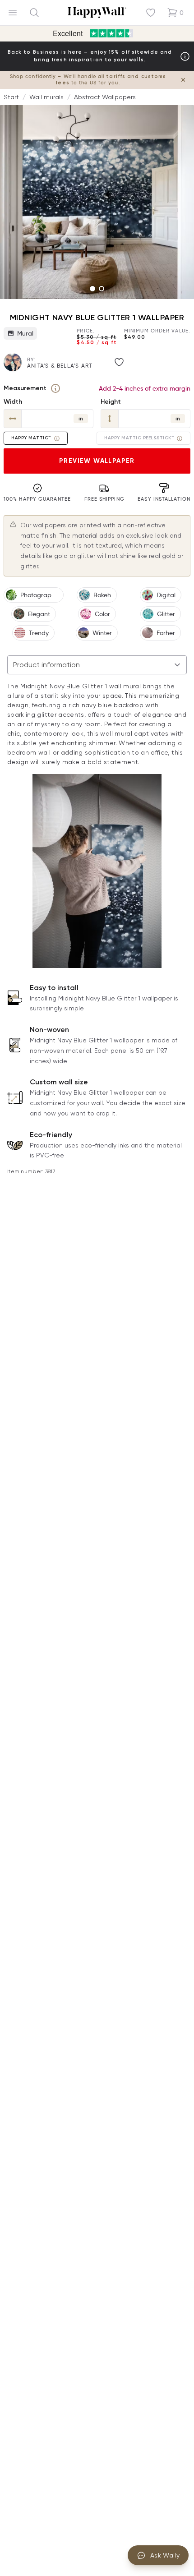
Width (13, 402)
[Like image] (119, 362)
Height (111, 402)
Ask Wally (165, 2555)
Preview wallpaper (97, 461)
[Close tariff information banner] (183, 80)
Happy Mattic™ (31, 438)
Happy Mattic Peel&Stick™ (139, 438)
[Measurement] (55, 388)
